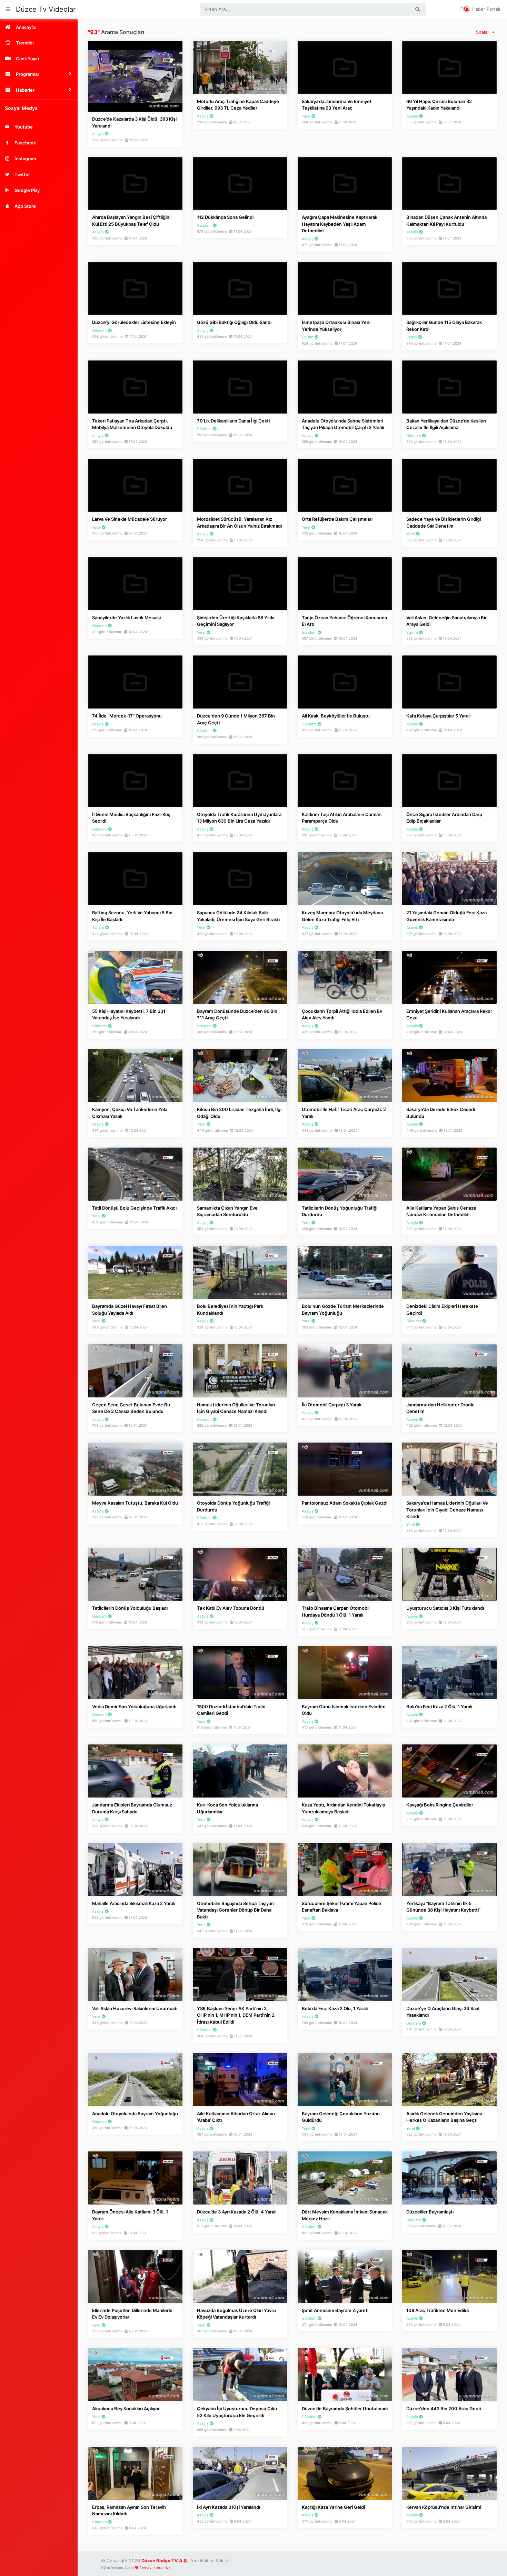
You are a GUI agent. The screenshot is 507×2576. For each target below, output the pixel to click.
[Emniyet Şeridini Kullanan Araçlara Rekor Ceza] (449, 977)
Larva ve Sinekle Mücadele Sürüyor (130, 519)
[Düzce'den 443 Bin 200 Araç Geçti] (449, 2374)
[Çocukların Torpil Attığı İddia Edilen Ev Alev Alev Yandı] (345, 977)
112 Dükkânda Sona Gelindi (225, 217)
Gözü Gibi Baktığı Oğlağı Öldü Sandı (234, 322)
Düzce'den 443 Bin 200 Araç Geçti (444, 2409)
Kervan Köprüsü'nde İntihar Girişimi (444, 2507)
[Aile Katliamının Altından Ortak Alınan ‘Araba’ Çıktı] (240, 2079)
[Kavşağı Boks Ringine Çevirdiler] (449, 1771)
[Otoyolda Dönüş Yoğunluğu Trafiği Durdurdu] (240, 1469)
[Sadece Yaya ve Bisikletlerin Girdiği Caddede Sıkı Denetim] (449, 485)
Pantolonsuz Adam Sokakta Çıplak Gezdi (345, 1503)
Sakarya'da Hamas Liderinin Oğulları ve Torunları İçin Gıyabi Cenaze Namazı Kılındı (447, 1510)
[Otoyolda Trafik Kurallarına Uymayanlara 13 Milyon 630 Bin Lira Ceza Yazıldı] (240, 780)
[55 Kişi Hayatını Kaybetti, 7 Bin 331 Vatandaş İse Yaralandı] (135, 977)
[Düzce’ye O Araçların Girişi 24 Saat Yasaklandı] (449, 1974)
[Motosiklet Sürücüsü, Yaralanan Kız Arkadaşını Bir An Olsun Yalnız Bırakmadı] (240, 485)
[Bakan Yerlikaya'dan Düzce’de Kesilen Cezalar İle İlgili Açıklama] (449, 387)
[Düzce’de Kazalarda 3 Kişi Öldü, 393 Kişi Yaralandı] (135, 76)
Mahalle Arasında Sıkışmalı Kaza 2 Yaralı (134, 1903)
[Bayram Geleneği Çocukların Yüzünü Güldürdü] (345, 2079)
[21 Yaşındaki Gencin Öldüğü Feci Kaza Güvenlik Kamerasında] (449, 878)
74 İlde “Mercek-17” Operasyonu (127, 716)
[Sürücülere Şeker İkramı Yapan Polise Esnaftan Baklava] (345, 1869)
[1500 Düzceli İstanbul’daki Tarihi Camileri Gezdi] (240, 1672)
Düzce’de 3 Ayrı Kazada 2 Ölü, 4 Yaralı (237, 2212)
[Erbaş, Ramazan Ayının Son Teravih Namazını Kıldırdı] (135, 2473)
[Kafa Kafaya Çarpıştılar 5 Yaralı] (449, 682)
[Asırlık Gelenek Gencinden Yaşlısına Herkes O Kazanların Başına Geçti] (449, 2079)
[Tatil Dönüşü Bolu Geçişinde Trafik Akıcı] (135, 1173)
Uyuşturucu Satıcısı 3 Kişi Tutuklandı (445, 1608)
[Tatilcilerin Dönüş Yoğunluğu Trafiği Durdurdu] (345, 1173)
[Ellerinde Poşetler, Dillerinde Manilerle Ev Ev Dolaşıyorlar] (135, 2276)
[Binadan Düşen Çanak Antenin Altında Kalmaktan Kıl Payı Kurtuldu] (449, 183)
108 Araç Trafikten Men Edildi (438, 2310)
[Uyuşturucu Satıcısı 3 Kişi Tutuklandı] (449, 1574)
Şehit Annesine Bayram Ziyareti (335, 2310)
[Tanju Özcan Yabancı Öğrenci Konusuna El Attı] (345, 583)
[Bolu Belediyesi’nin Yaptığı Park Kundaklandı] (240, 1272)
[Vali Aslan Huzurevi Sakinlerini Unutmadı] (135, 1974)
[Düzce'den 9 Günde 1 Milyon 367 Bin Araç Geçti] (240, 682)
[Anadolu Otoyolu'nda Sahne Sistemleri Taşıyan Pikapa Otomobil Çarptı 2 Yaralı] (345, 387)
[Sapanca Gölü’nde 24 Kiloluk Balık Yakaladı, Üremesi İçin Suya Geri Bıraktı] (240, 878)
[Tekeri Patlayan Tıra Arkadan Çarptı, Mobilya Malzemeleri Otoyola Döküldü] (135, 387)
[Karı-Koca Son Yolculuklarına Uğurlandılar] (240, 1771)
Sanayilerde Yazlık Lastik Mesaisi (126, 618)
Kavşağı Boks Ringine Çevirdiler (440, 1805)
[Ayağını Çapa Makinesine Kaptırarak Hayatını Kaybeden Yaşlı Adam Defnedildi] (345, 183)
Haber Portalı (485, 9)
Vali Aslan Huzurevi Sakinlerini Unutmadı (135, 2008)
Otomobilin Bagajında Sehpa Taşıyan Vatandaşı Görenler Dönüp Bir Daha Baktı (235, 1910)
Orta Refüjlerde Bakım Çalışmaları (337, 519)
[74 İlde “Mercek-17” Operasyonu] (135, 682)
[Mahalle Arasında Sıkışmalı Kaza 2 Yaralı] (135, 1869)
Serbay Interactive (155, 2568)
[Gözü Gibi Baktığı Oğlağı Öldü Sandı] (240, 288)
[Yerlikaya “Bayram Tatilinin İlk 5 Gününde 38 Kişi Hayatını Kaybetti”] (449, 1869)
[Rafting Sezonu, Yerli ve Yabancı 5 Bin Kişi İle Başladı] (135, 878)
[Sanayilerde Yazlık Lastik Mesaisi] (135, 583)
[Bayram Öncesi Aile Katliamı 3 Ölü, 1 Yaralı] (135, 2178)
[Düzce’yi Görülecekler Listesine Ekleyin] (135, 288)
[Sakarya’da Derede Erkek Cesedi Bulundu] (449, 1075)
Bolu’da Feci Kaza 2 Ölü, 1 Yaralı (439, 1707)
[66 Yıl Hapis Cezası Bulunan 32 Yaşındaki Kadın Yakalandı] (449, 67)
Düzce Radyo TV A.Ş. (165, 2560)
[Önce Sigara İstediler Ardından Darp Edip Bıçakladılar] (449, 780)
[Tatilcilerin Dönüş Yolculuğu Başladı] (135, 1574)
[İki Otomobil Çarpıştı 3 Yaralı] (345, 1370)
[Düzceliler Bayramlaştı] (449, 2178)
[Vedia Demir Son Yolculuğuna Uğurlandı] (135, 1672)
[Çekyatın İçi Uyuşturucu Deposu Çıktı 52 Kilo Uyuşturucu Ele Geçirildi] (240, 2374)
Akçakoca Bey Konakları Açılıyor (126, 2409)
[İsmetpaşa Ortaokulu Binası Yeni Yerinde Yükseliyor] (345, 288)
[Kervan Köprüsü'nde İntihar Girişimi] (449, 2473)
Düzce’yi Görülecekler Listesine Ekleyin (134, 322)
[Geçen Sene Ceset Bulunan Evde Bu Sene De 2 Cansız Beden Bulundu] (135, 1370)
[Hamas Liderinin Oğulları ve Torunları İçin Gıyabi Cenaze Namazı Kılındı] (240, 1370)
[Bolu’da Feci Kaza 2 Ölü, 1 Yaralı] (449, 1672)
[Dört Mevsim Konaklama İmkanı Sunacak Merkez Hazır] (345, 2178)
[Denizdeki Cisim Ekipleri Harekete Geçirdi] (449, 1272)
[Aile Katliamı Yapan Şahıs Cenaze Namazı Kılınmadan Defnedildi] (449, 1173)
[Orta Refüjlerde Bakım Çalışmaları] (345, 485)
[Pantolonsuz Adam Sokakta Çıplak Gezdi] (345, 1469)
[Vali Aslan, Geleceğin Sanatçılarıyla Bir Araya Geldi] (449, 583)
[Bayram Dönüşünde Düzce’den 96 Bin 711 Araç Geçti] (240, 977)
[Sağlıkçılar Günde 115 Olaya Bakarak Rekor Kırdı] (449, 288)
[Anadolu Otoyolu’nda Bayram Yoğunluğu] (135, 2079)
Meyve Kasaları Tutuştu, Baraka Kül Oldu (135, 1503)
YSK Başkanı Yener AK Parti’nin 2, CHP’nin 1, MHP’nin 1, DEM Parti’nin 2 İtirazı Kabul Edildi (236, 2015)
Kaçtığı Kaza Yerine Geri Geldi (333, 2507)
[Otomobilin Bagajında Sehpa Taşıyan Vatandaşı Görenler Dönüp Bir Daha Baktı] (240, 1869)
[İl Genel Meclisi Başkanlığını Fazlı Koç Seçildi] (135, 780)
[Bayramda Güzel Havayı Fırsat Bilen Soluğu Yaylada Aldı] (135, 1272)
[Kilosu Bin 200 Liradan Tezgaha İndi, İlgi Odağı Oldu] (240, 1075)
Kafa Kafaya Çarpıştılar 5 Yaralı (438, 716)
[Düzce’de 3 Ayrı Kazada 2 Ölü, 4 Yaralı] (240, 2178)
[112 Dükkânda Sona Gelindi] (240, 183)
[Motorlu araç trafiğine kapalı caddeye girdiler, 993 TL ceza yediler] (240, 67)
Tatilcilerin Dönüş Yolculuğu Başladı (130, 1608)
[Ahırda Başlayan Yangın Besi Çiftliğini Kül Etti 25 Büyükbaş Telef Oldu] (135, 183)
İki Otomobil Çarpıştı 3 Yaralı (331, 1405)
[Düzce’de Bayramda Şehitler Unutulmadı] (345, 2374)
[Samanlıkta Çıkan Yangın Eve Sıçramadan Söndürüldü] (240, 1173)
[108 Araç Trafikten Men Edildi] (449, 2276)
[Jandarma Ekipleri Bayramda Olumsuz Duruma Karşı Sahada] (135, 1771)
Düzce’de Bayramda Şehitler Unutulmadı (345, 2409)
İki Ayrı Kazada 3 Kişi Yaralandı (228, 2507)
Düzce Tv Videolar (46, 9)
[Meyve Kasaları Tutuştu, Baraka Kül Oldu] (135, 1469)
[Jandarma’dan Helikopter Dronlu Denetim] (449, 1370)
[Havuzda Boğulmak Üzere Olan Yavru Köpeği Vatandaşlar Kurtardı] (240, 2276)
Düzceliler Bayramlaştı (430, 2212)
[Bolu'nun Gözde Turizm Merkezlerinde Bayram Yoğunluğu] (345, 1272)
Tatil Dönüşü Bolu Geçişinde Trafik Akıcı (134, 1208)
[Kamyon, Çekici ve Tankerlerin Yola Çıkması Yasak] (135, 1075)
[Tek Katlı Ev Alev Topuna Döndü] (240, 1574)
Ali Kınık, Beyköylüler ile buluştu (336, 716)
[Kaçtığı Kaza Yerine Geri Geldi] (345, 2473)
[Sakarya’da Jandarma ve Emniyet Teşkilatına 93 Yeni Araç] (345, 67)
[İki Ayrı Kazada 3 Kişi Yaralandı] (240, 2473)
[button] (39, 74)
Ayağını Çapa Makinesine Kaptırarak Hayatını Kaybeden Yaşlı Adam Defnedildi (340, 224)
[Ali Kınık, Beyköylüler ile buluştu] (345, 682)
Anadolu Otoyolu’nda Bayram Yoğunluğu (135, 2114)
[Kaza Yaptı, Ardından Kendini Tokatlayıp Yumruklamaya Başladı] (345, 1771)
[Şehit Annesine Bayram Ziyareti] (345, 2276)
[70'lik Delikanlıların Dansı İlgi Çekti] (240, 387)
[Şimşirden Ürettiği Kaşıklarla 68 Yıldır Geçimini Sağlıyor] (240, 583)
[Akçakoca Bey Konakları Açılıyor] (135, 2374)
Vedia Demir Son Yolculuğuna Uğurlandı (134, 1707)
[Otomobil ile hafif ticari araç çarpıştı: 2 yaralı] (345, 1075)
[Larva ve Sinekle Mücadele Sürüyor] (135, 485)
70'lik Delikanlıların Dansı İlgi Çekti (233, 421)
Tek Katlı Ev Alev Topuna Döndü (231, 1608)
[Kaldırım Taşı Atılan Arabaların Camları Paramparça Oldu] (345, 780)
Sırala (482, 32)
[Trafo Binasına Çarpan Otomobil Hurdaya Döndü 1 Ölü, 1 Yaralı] (345, 1574)
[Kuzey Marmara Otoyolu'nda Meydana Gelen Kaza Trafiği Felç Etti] (345, 878)
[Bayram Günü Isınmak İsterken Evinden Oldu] (345, 1672)
